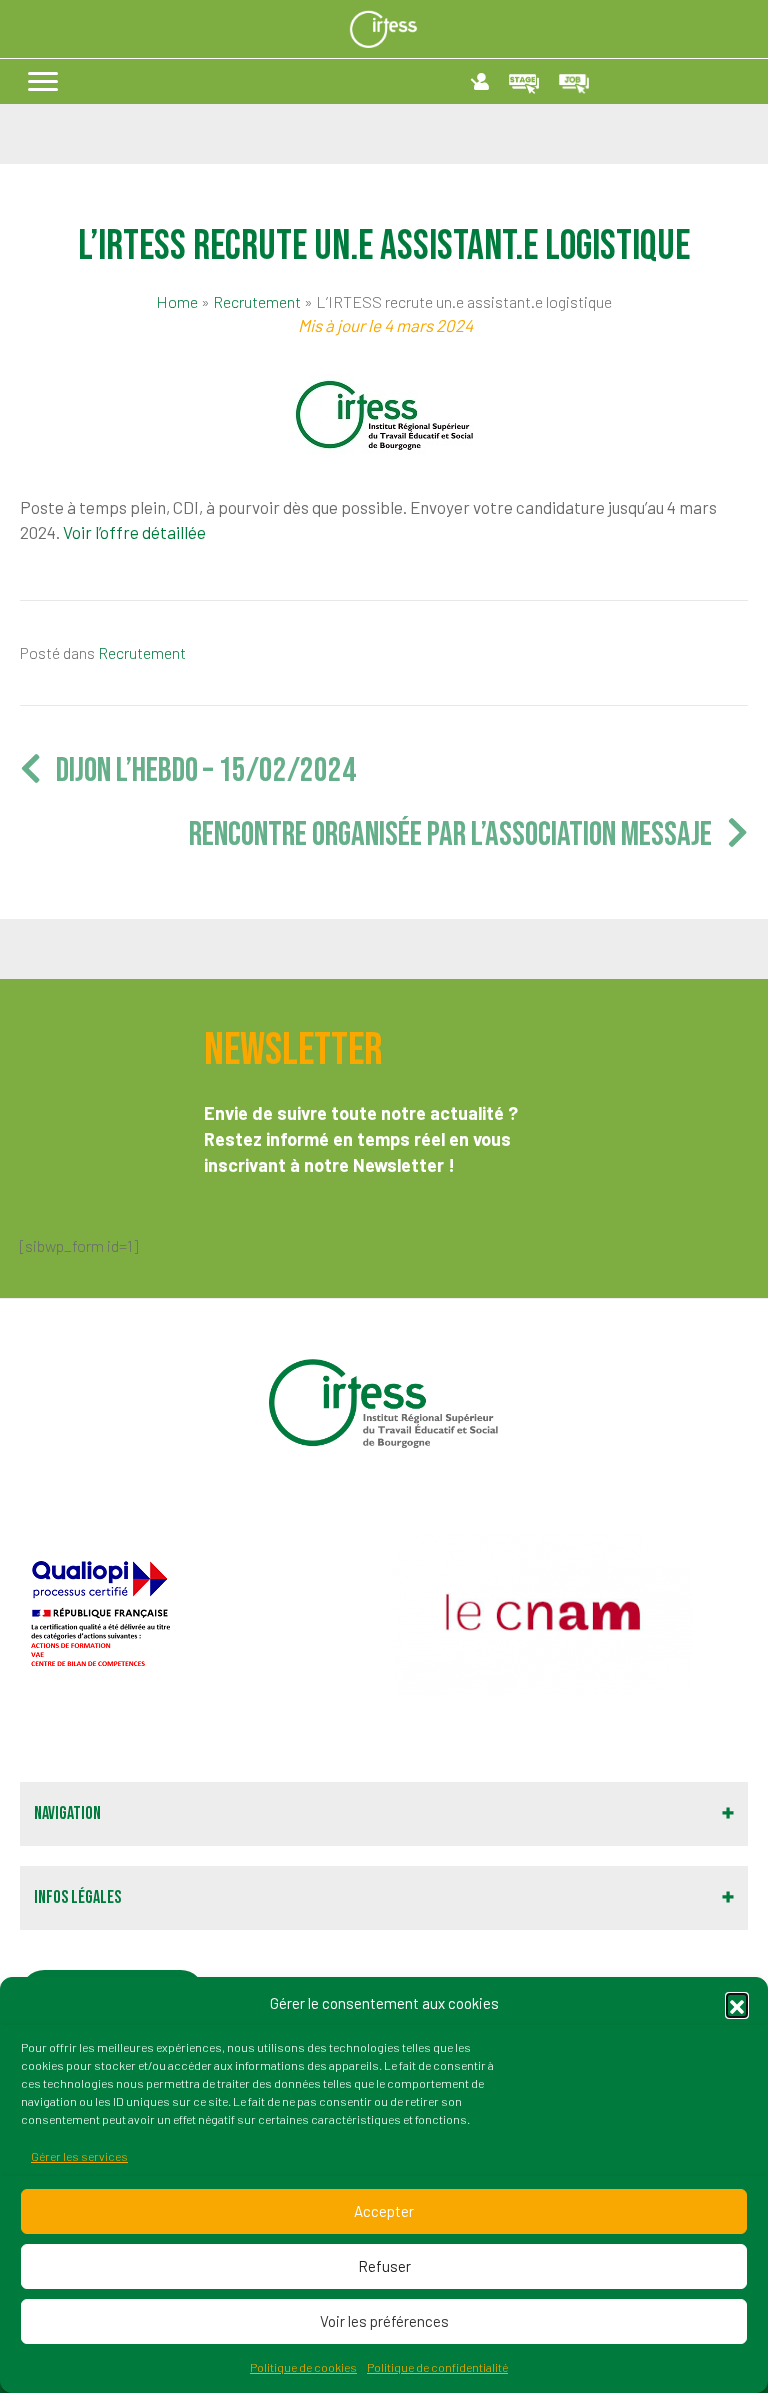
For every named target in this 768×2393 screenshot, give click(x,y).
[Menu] (43, 82)
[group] (199, 1614)
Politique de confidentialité (437, 2367)
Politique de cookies (303, 2367)
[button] (737, 2004)
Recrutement (257, 301)
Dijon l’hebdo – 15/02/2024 (198, 770)
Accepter (384, 2211)
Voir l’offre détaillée (134, 532)
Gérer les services (79, 2156)
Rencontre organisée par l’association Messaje (458, 834)
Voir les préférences (384, 2321)
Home (177, 301)
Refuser (384, 2266)
